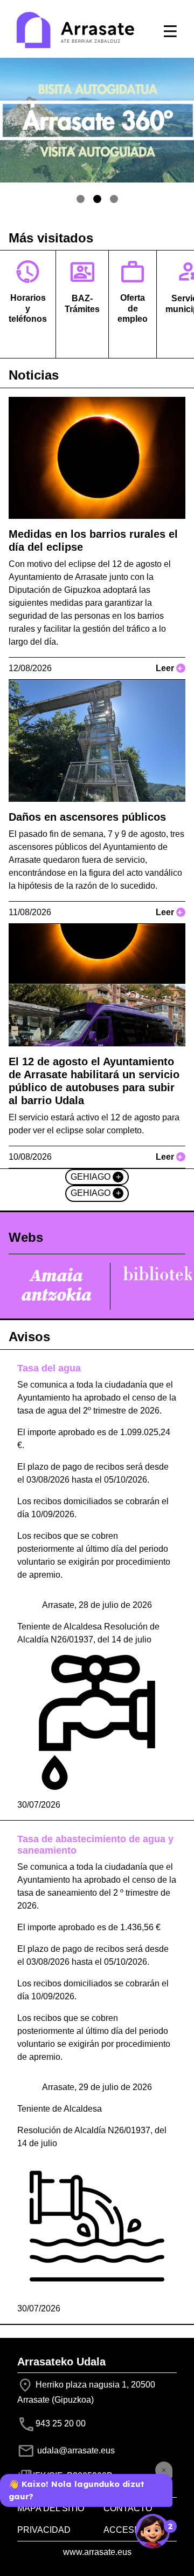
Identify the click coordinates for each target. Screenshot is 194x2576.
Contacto (128, 2508)
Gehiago (96, 1177)
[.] (81, 199)
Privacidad (44, 2530)
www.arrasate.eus (97, 2552)
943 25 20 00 (61, 2423)
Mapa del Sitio (51, 2508)
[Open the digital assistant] (153, 2531)
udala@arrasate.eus (75, 2450)
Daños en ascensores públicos (87, 817)
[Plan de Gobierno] (114, 199)
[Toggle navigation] (170, 31)
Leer (169, 668)
